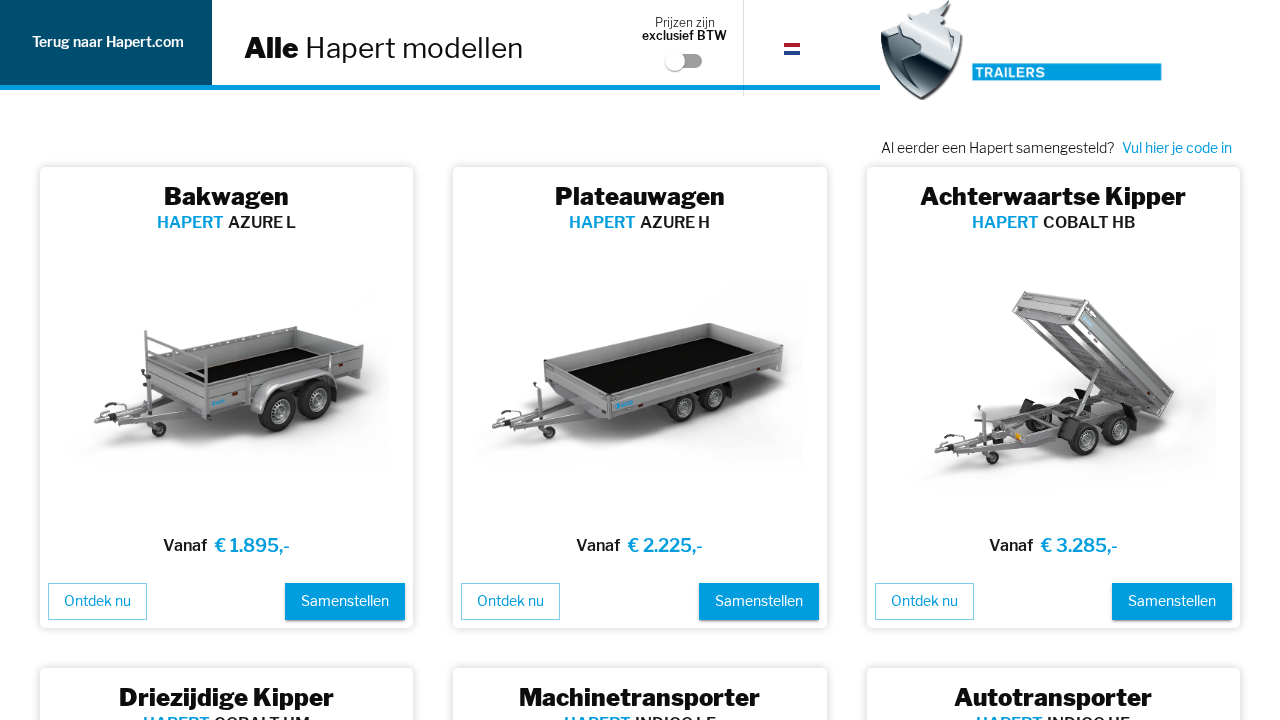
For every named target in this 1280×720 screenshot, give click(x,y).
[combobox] (804, 48)
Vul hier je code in (1177, 147)
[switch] (675, 61)
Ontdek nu (97, 600)
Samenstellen (345, 600)
